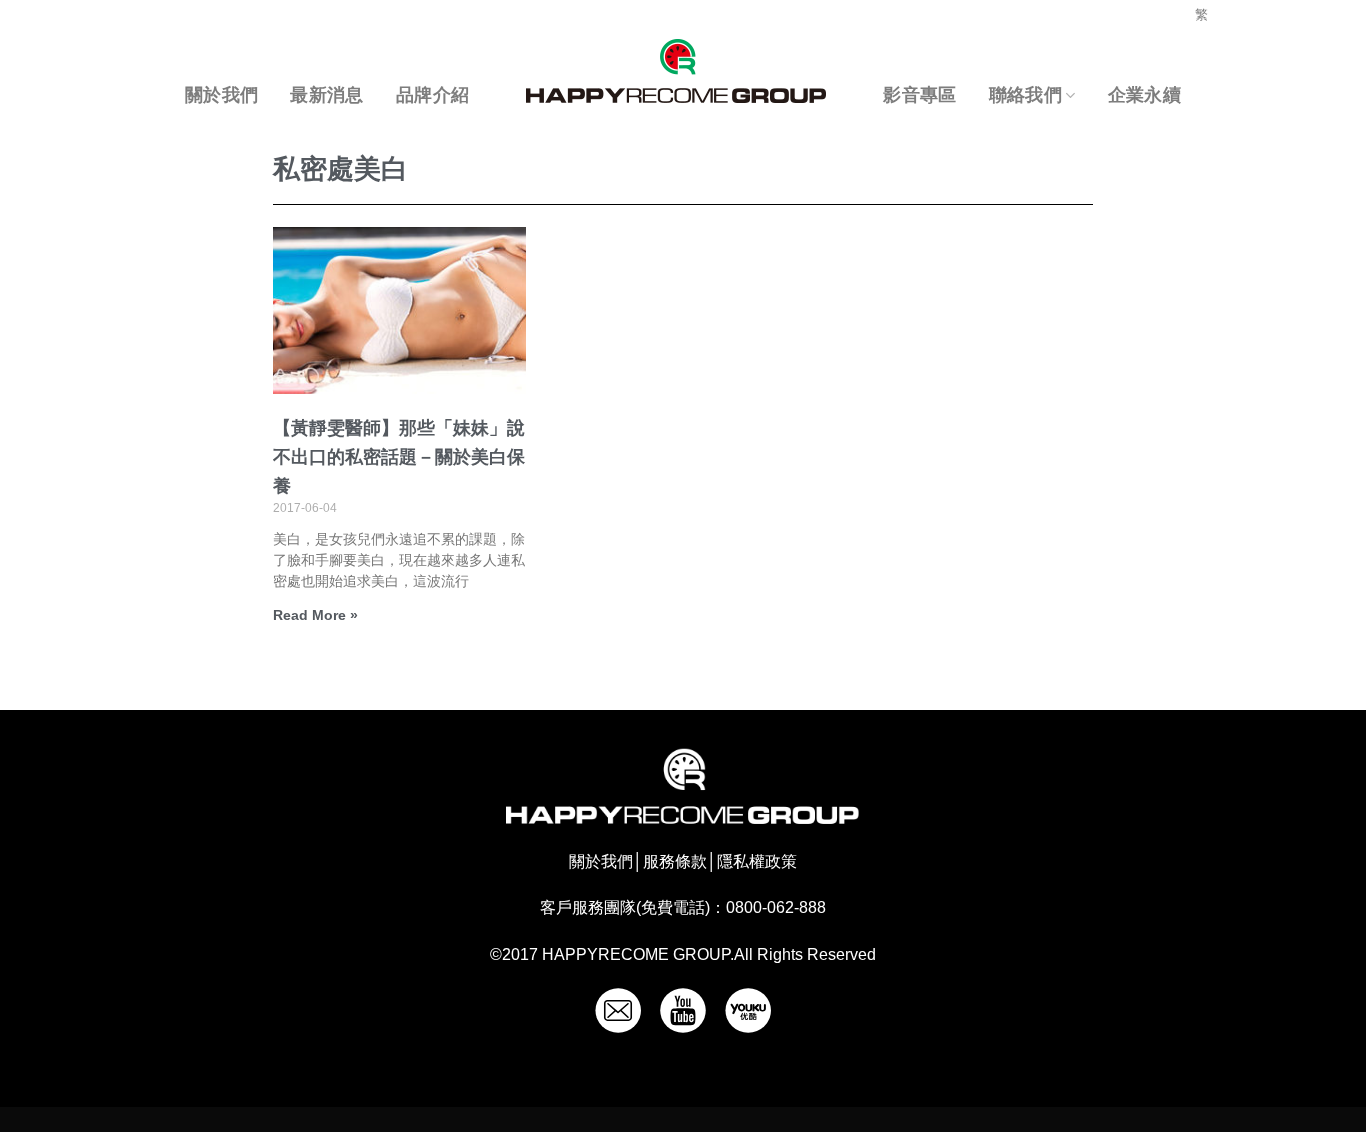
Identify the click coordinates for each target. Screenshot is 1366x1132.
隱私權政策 (757, 861)
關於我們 (221, 95)
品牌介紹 (432, 95)
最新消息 (326, 95)
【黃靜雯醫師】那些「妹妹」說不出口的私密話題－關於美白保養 (399, 457)
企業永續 (1144, 95)
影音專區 (919, 95)
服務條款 (675, 861)
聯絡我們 (1025, 95)
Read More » (315, 615)
